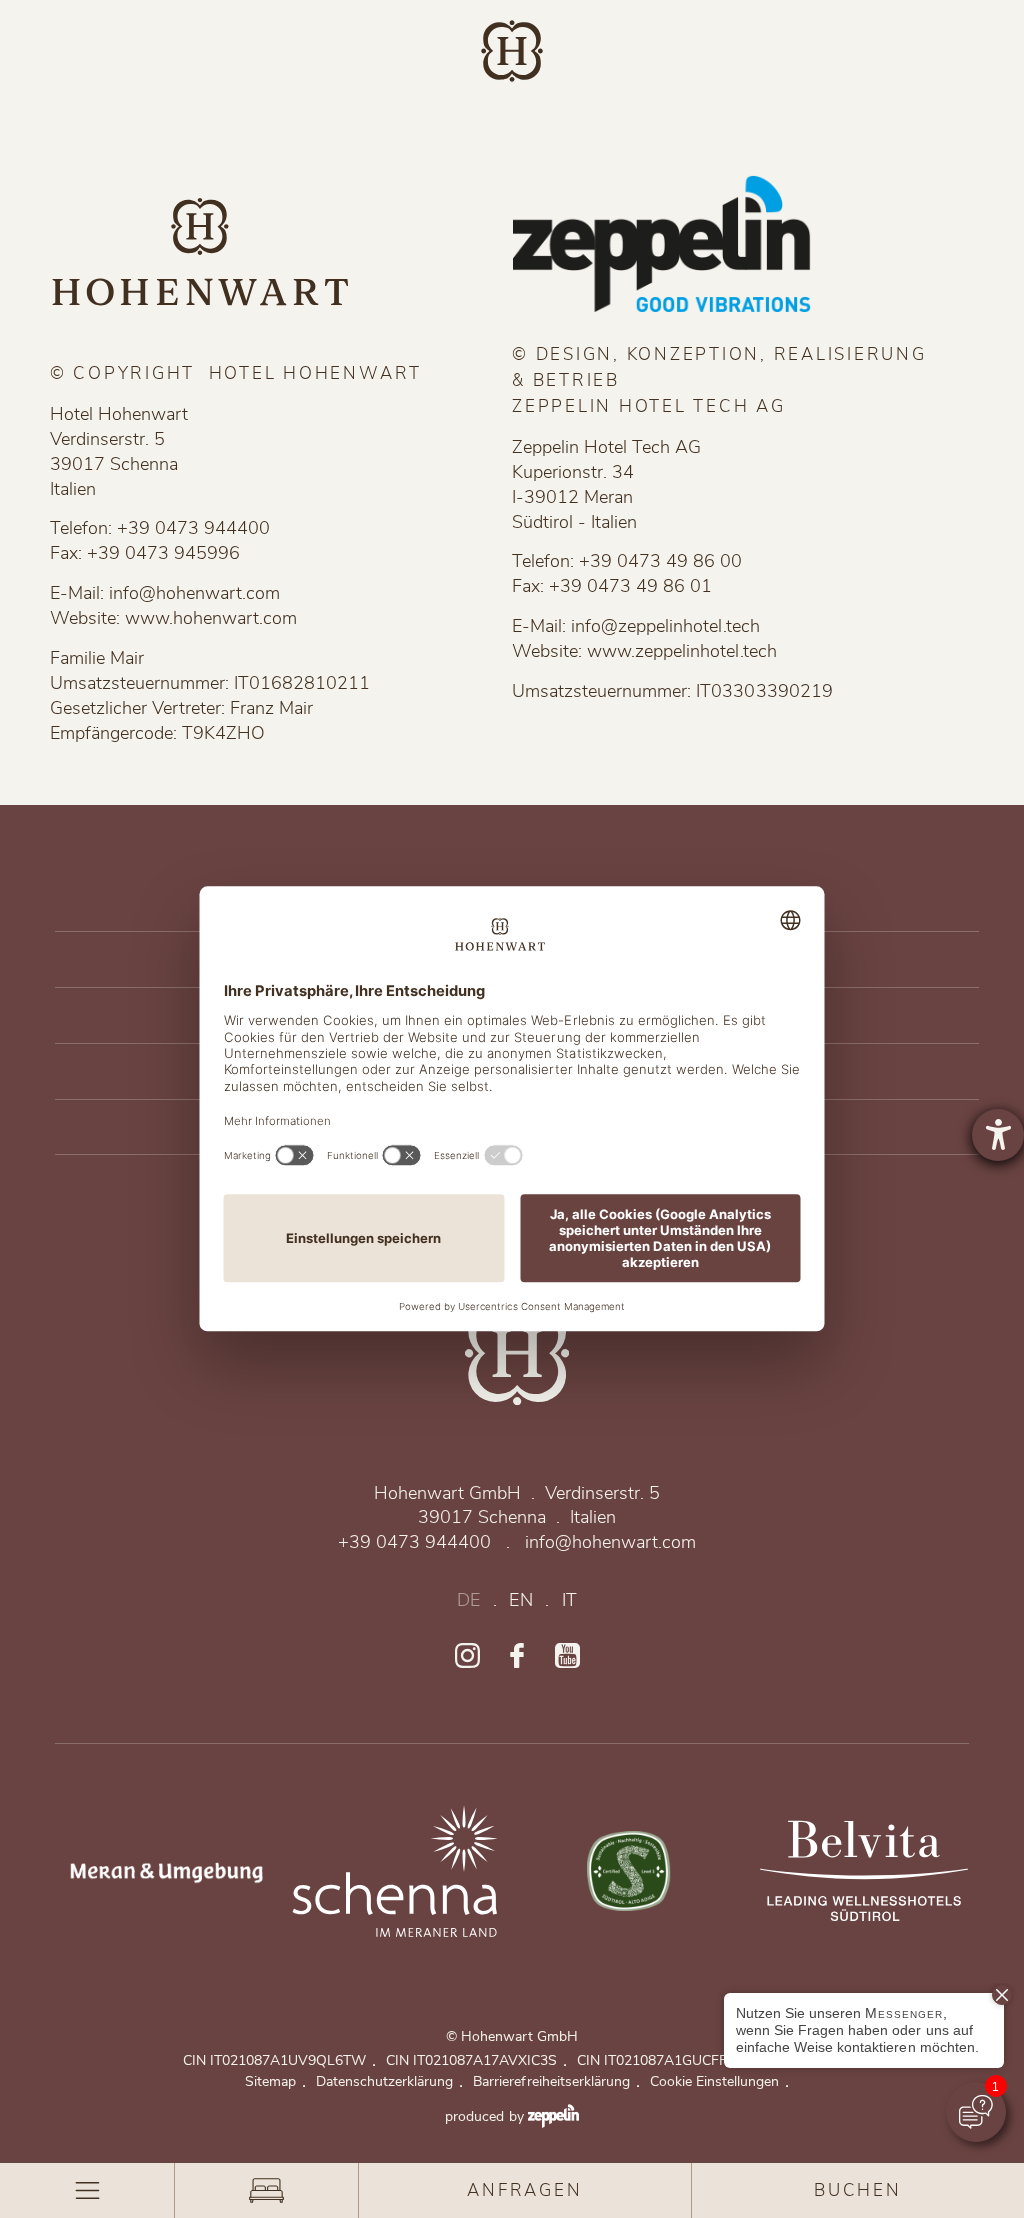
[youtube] (567, 1655)
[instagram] (467, 1655)
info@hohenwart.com (194, 593)
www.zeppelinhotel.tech (681, 651)
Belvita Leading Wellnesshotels (864, 1871)
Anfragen (524, 2190)
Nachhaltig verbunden (629, 1871)
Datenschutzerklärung (389, 2081)
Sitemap (275, 2081)
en (520, 1600)
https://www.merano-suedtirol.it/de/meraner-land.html (160, 1870)
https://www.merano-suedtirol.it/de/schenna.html (395, 1871)
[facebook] (517, 1655)
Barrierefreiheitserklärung (556, 2081)
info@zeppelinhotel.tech (665, 626)
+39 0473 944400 (414, 1542)
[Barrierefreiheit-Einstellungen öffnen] (998, 1135)
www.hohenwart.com (211, 618)
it (569, 1600)
